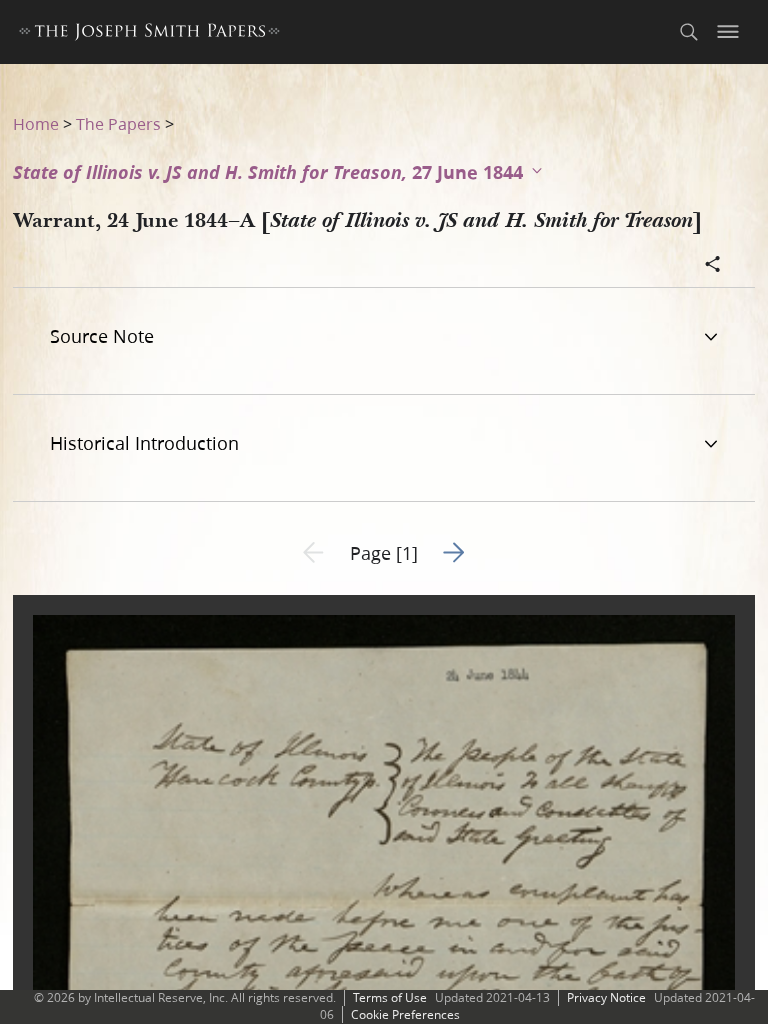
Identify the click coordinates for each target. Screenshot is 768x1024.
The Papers (118, 123)
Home (36, 123)
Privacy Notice (606, 997)
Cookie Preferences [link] (405, 1014)
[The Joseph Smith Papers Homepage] (149, 34)
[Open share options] (713, 266)
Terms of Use (390, 997)
